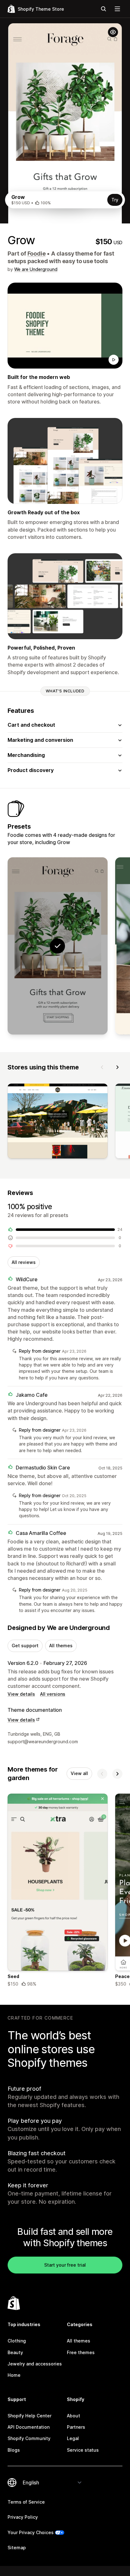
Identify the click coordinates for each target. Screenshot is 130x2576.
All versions (53, 1694)
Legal (73, 2438)
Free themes (81, 2352)
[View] (58, 1122)
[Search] (103, 9)
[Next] (117, 1067)
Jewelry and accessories (35, 2364)
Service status (83, 2450)
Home (14, 2375)
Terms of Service (26, 2502)
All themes (61, 1646)
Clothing (17, 2341)
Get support (25, 1646)
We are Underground (36, 269)
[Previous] (102, 1067)
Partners (76, 2427)
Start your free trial (65, 2265)
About (74, 2416)
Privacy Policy (23, 2517)
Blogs (14, 2450)
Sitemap (17, 2548)
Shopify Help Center (30, 2416)
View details (21, 1694)
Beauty (15, 2352)
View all (79, 1773)
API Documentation (29, 2427)
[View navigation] (117, 9)
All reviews (24, 1262)
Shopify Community (29, 2438)
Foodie (37, 254)
